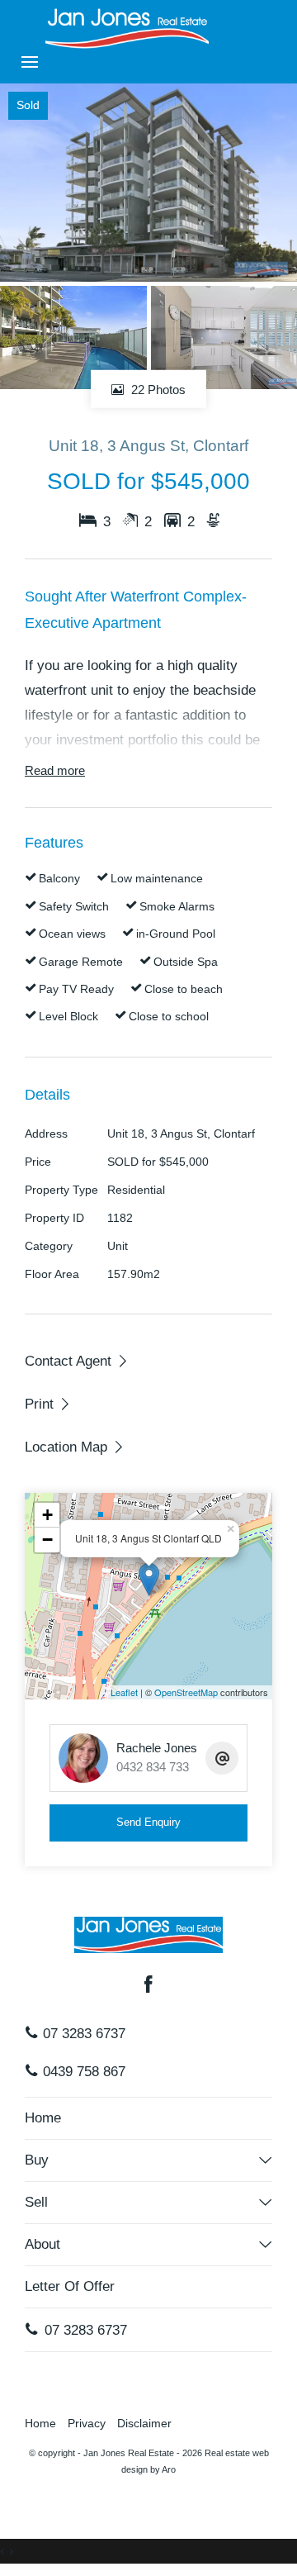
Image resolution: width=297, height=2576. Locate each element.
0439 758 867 (82, 2072)
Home (43, 2118)
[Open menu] (30, 62)
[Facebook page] (148, 1986)
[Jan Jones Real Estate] (127, 28)
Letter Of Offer (70, 2286)
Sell (36, 2202)
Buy (37, 2160)
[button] (48, 1404)
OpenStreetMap (186, 1692)
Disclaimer (144, 2424)
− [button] (47, 1540)
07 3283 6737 (82, 2034)
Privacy (87, 2424)
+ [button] (47, 1515)
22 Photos (157, 389)
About (42, 2244)
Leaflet (124, 1692)
